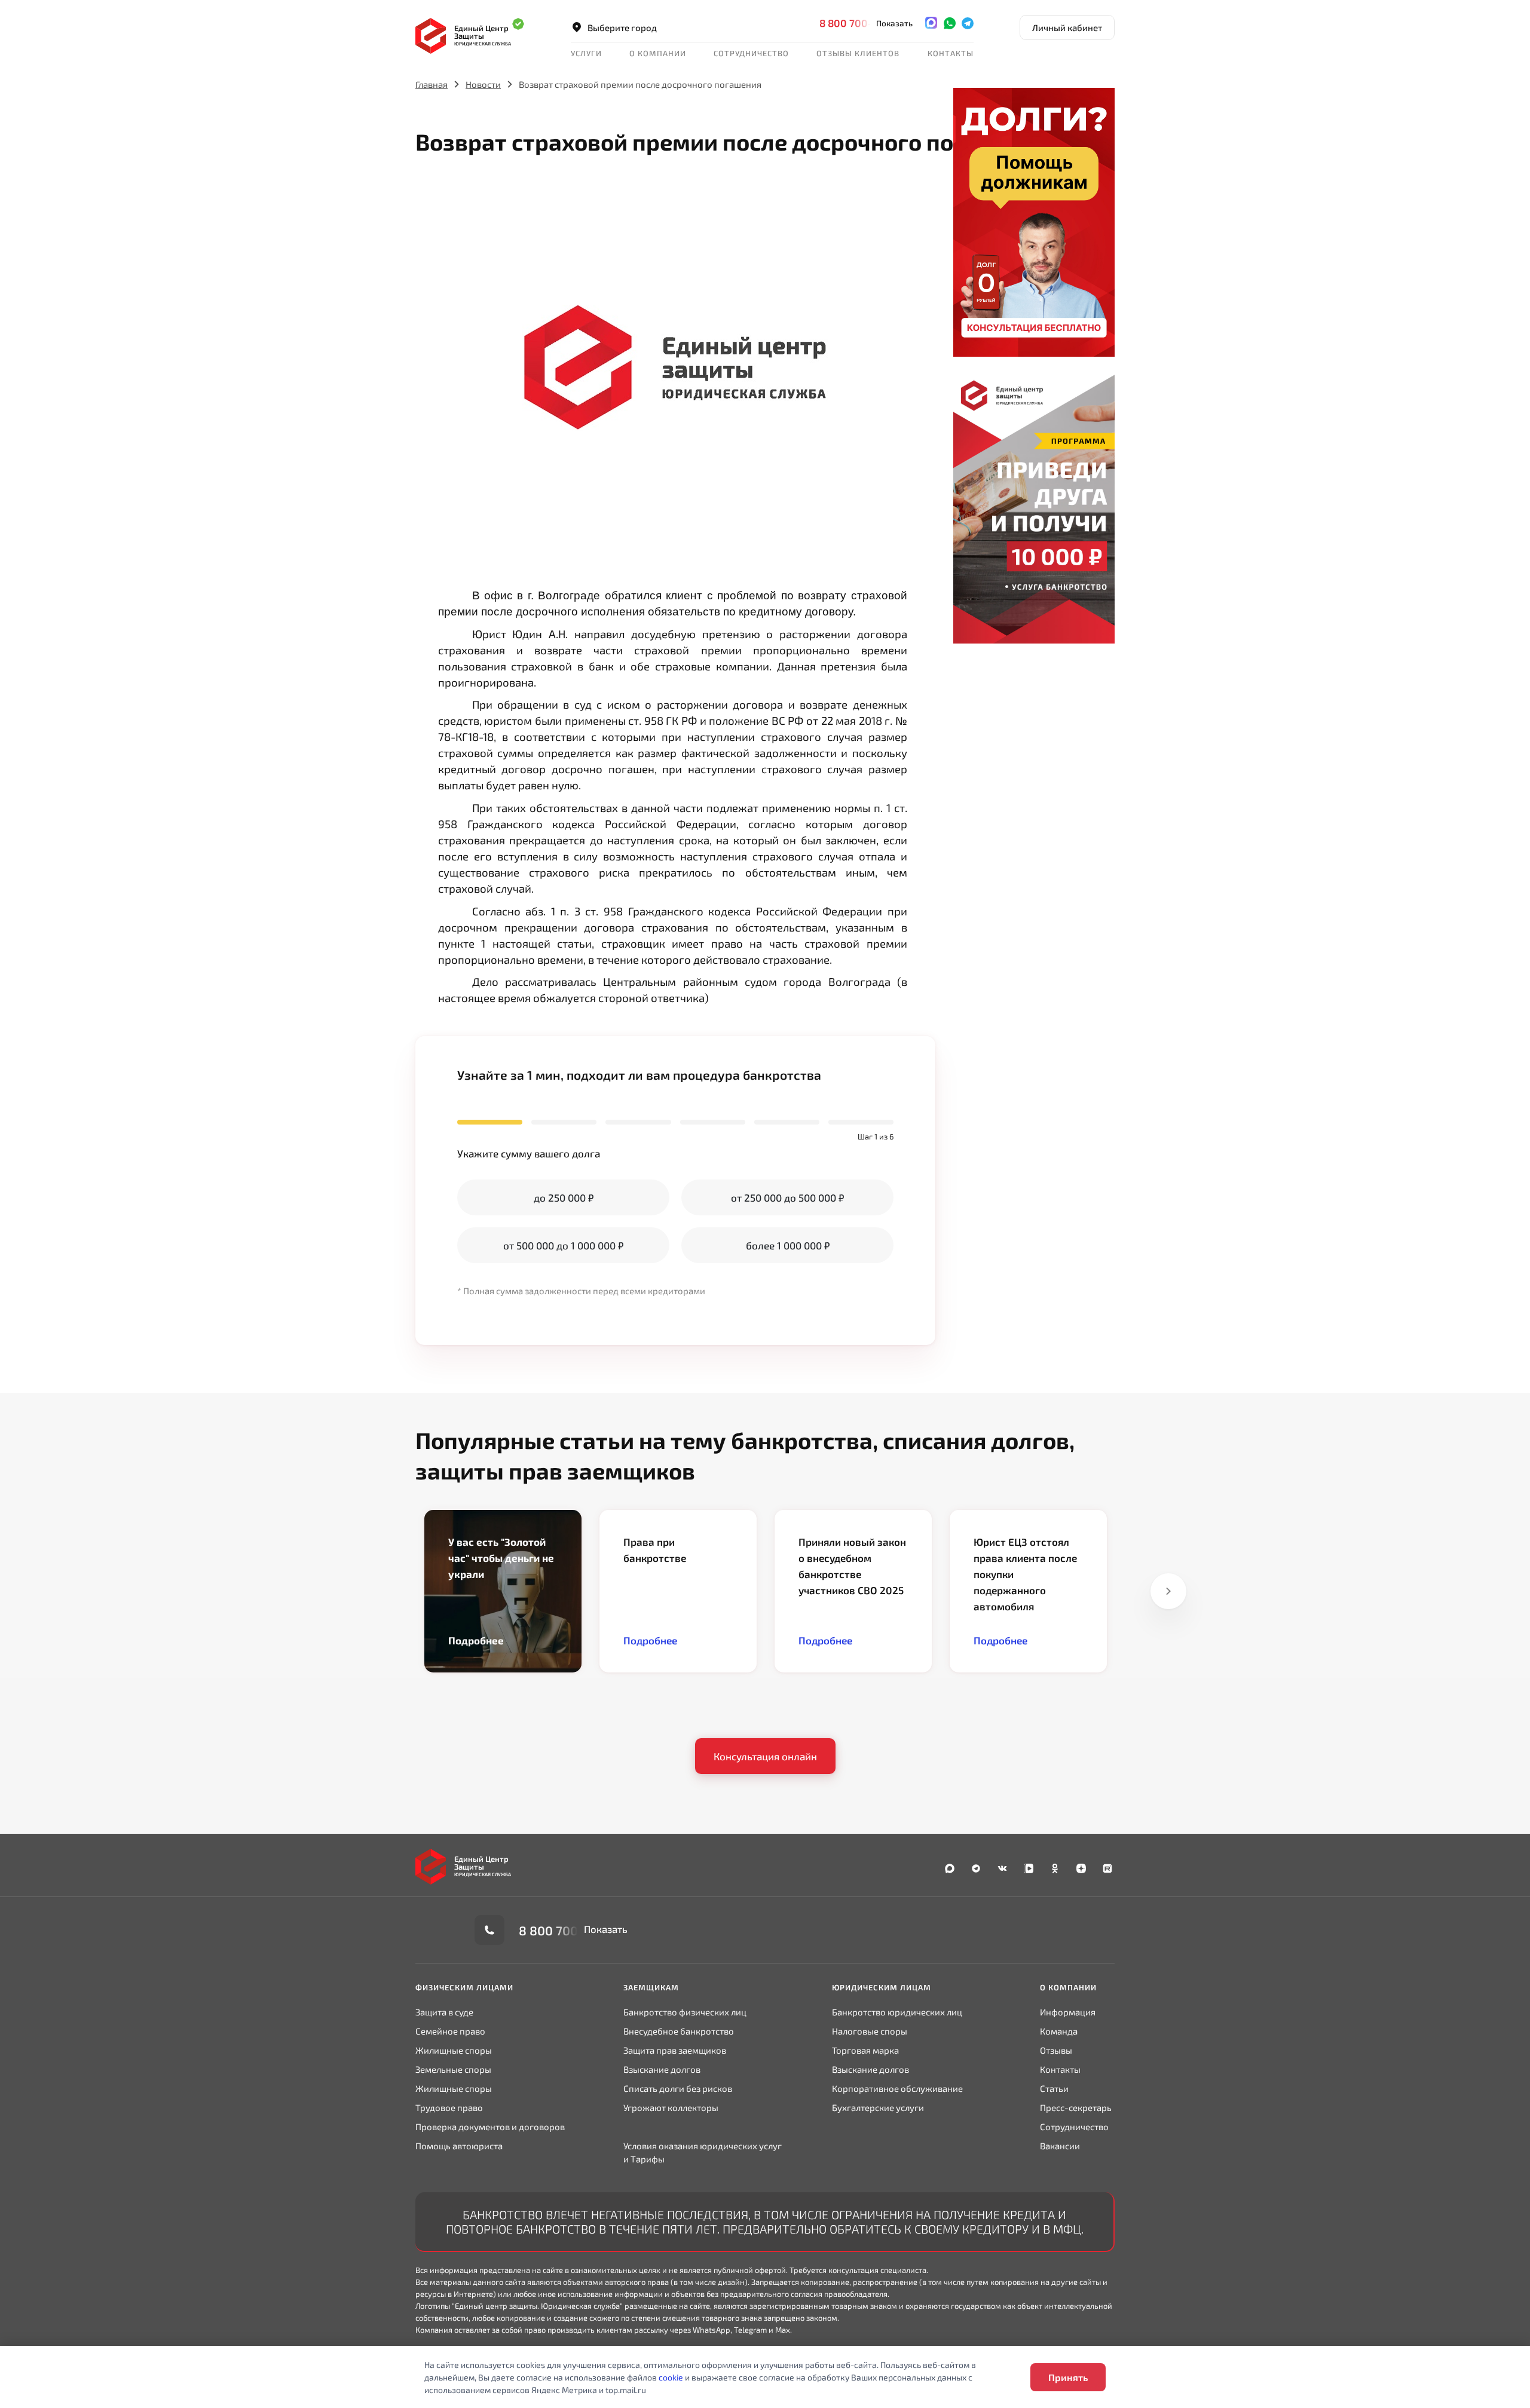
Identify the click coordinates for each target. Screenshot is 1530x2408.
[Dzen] (1081, 1868)
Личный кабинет (1067, 27)
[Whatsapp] (950, 23)
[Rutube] (1107, 1868)
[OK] (1055, 1868)
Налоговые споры (870, 2031)
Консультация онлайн (765, 1756)
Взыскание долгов (662, 2069)
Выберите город (622, 27)
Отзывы (1056, 2050)
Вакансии (1060, 2146)
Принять (1068, 2377)
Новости (483, 84)
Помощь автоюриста (459, 2146)
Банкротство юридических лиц (897, 2012)
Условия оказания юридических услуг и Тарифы (703, 2152)
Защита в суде (444, 2012)
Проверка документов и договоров (490, 2127)
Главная (432, 84)
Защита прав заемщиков (675, 2050)
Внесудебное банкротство (679, 2031)
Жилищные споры (454, 2050)
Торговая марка (865, 2050)
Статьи (1054, 2088)
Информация (1068, 2012)
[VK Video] (1029, 1868)
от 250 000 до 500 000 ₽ (787, 1197)
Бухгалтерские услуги (878, 2107)
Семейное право (450, 2031)
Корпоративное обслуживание (897, 2088)
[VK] (1002, 1868)
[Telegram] (968, 23)
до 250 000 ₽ (564, 1197)
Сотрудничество (1074, 2127)
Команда (1059, 2031)
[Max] (931, 23)
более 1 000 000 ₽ (788, 1245)
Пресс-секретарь (1076, 2107)
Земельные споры (453, 2069)
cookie (671, 2377)
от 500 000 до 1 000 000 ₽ (563, 1245)
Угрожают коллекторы (671, 2107)
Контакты (951, 53)
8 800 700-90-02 (862, 23)
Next (1168, 1591)
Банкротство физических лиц (685, 2012)
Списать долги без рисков (678, 2088)
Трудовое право (449, 2107)
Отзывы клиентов (858, 53)
